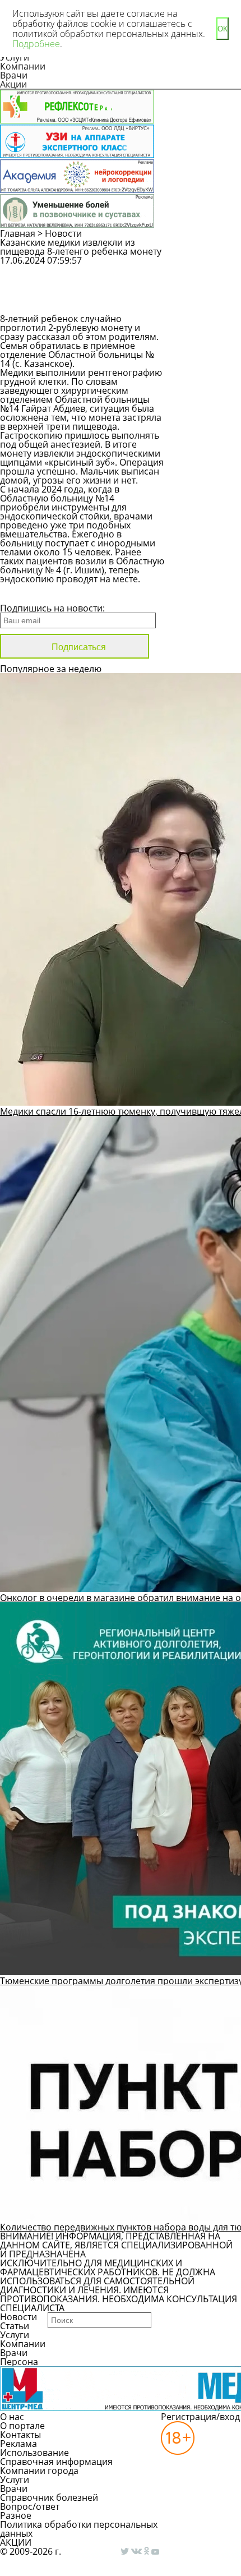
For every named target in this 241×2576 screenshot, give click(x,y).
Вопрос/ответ (30, 2506)
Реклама (18, 2444)
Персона (19, 2362)
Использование (34, 2453)
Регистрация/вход (200, 2417)
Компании (23, 66)
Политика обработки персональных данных (79, 2529)
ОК (223, 29)
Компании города (39, 2471)
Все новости (38, 594)
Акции (13, 84)
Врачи (14, 75)
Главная (18, 233)
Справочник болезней (49, 2497)
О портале (22, 2426)
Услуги (15, 2335)
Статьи (15, 2326)
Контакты (20, 2435)
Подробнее (36, 44)
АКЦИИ (16, 2542)
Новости (63, 233)
